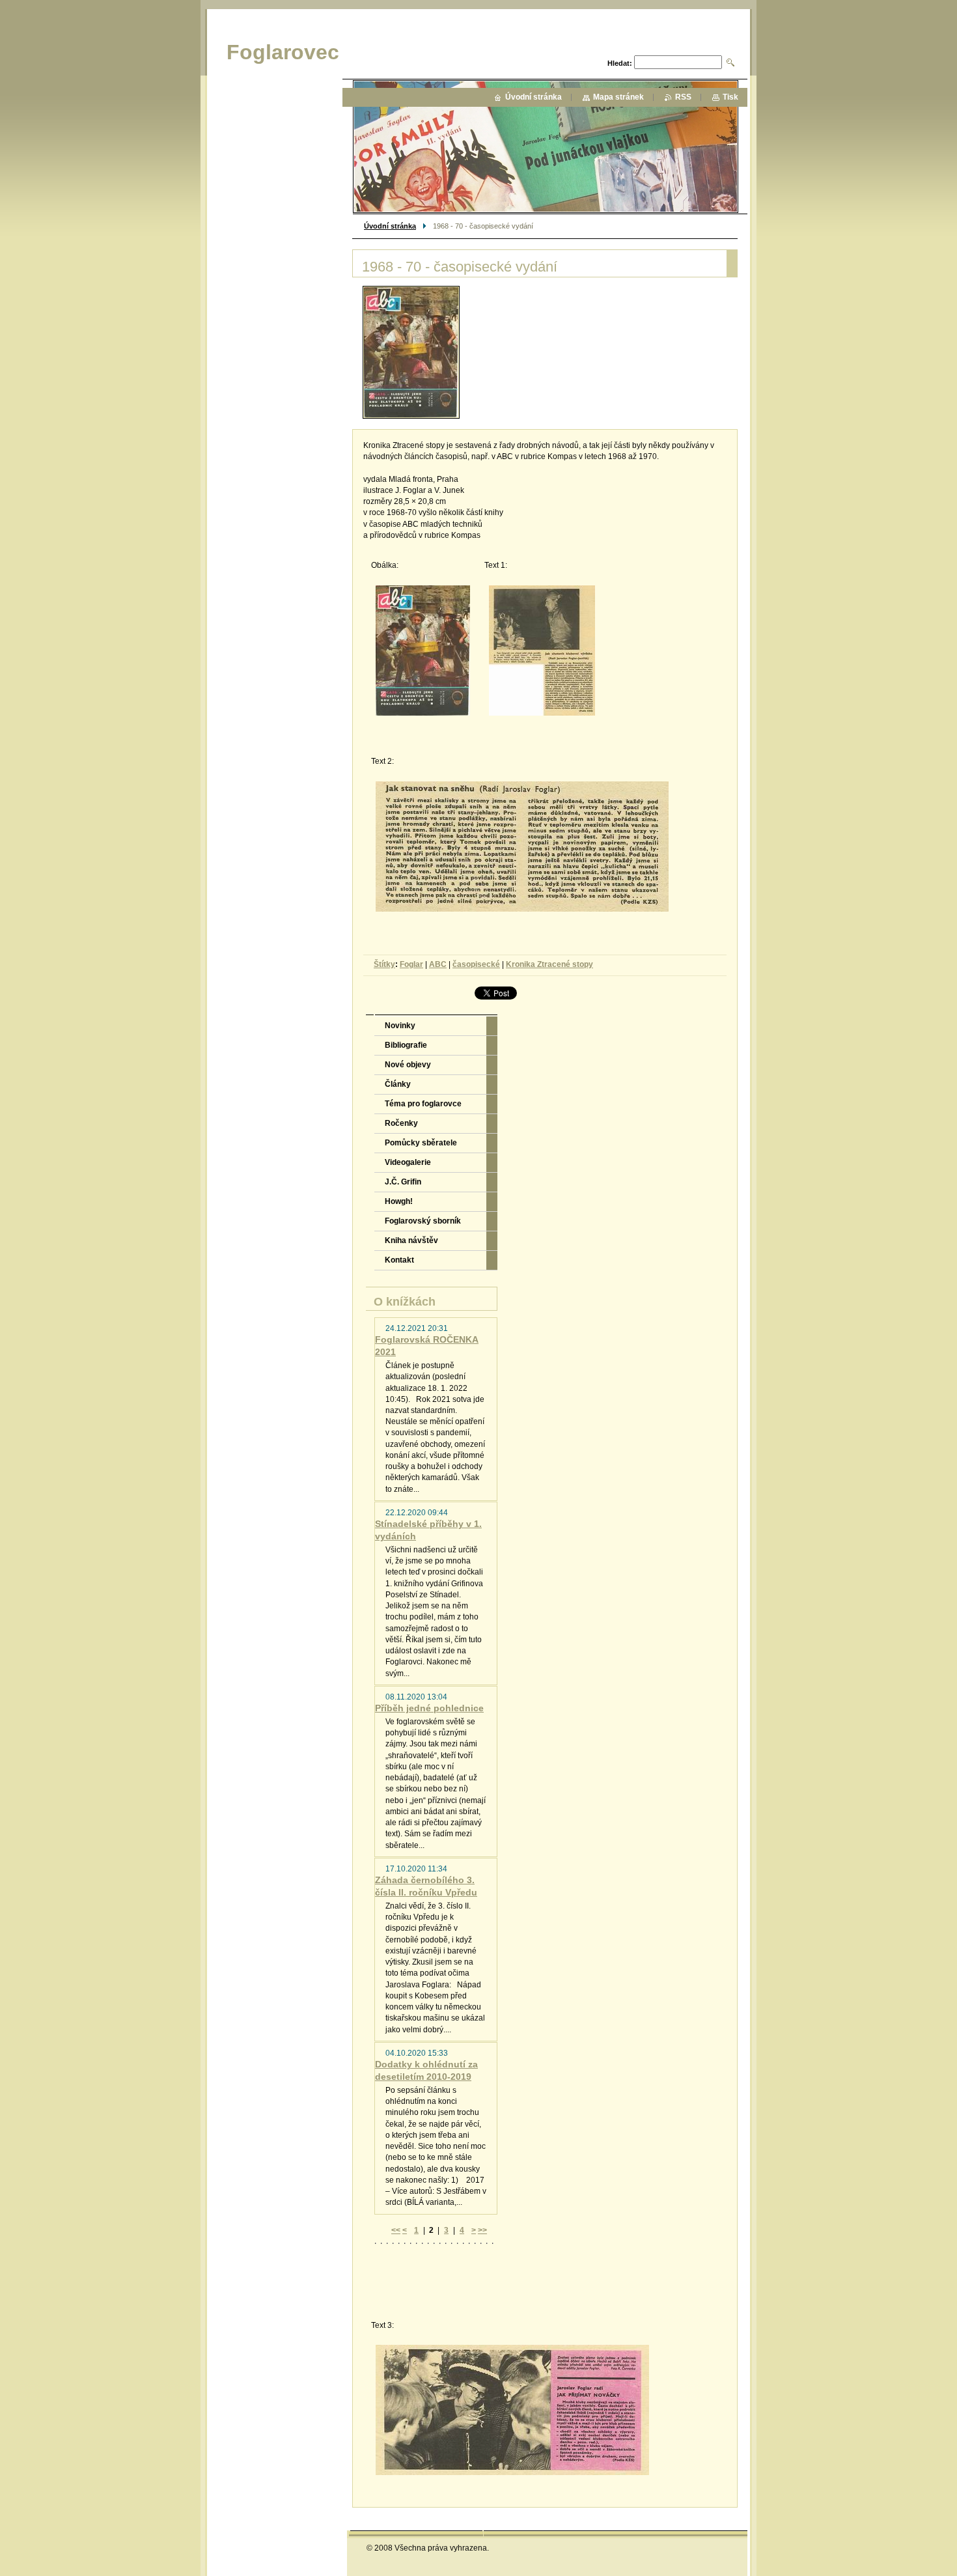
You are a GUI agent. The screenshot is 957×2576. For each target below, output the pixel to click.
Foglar (411, 964)
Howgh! (399, 1201)
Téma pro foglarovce (423, 1104)
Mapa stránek (618, 97)
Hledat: (620, 63)
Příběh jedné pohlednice (429, 1708)
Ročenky (401, 1123)
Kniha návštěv (411, 1240)
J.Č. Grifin (403, 1182)
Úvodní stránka (390, 226)
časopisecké (476, 964)
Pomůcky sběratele (421, 1143)
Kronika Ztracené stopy (549, 964)
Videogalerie (408, 1162)
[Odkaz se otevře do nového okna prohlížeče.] (411, 352)
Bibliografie (406, 1045)
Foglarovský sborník (423, 1221)
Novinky (400, 1026)
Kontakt (399, 1260)
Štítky (384, 964)
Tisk (730, 97)
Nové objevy (408, 1065)
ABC (438, 964)
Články (398, 1084)
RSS (683, 97)
